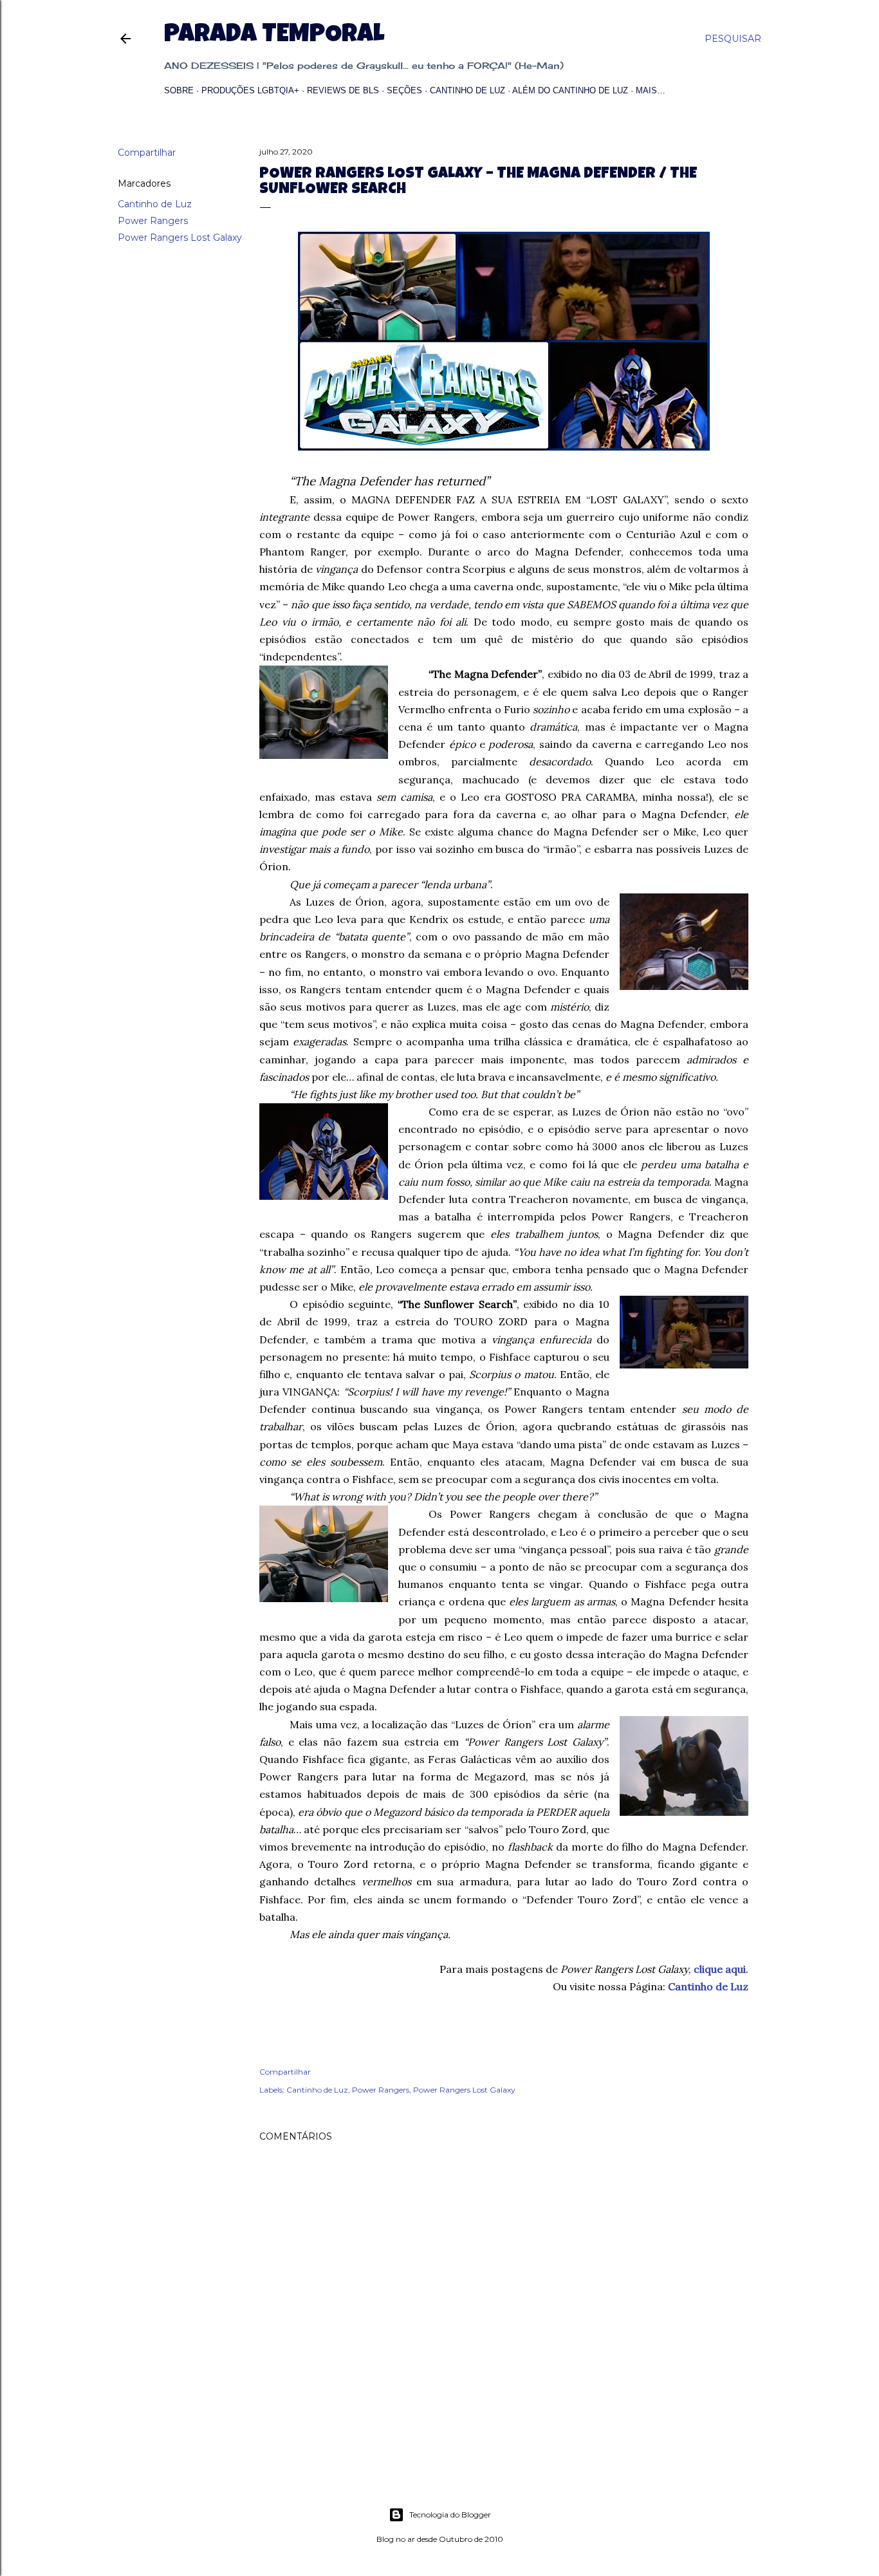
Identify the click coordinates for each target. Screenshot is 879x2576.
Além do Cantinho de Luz (570, 90)
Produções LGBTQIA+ (250, 90)
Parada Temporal (274, 36)
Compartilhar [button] (147, 153)
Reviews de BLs (343, 90)
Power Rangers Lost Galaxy (180, 238)
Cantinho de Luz (467, 90)
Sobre (179, 90)
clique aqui (720, 1969)
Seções (404, 90)
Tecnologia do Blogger (450, 2515)
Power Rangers (153, 221)
